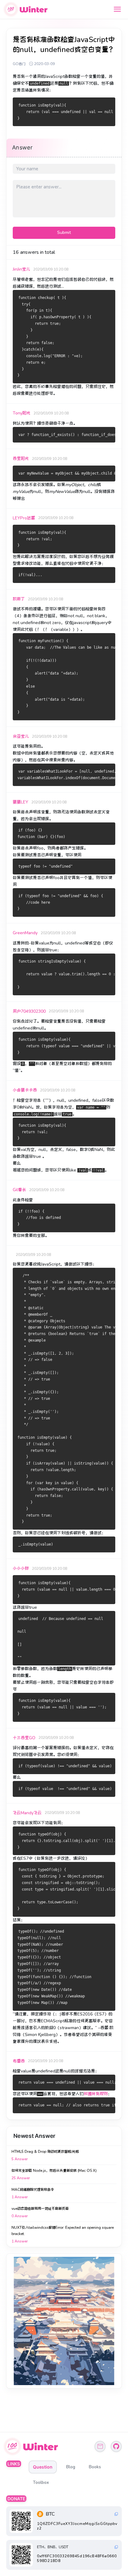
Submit (64, 232)
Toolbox (41, 2482)
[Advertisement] (64, 2321)
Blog (71, 2467)
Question (43, 2467)
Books (95, 2467)
